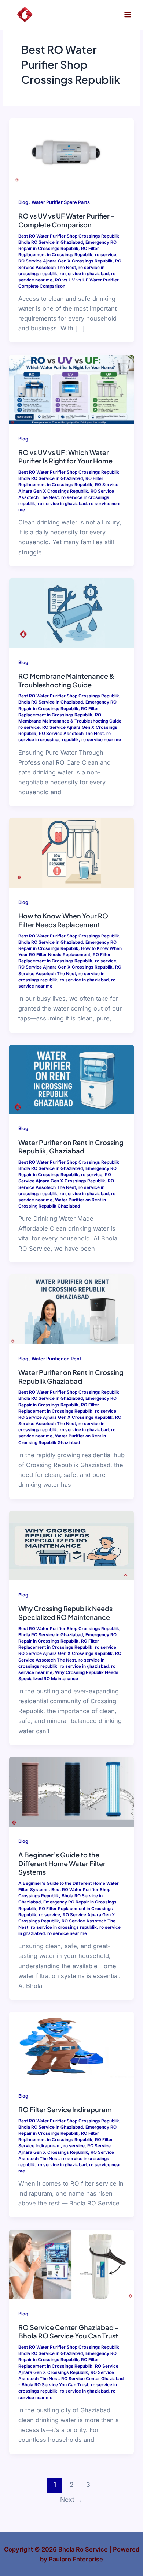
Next (71, 2499)
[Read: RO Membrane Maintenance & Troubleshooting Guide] (71, 613)
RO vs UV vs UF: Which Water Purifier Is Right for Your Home (65, 457)
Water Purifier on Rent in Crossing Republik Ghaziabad (71, 1377)
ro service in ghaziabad (84, 274)
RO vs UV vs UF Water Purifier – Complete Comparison (67, 220)
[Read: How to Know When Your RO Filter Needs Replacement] (71, 852)
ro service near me (101, 740)
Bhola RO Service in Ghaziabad (51, 242)
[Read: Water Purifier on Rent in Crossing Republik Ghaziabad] (71, 1309)
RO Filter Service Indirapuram (65, 2109)
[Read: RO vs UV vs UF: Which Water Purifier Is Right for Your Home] (71, 389)
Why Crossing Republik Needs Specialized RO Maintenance (65, 1613)
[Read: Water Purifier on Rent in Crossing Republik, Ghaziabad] (71, 1079)
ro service (106, 255)
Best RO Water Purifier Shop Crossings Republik (69, 236)
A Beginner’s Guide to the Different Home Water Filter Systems (62, 1863)
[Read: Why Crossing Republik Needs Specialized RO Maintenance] (71, 1545)
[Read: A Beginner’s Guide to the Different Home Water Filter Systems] (71, 1791)
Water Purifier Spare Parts (61, 202)
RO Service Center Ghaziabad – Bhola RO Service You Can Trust (69, 2332)
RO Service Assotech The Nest (71, 734)
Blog (23, 202)
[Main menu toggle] (127, 15)
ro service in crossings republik (64, 1927)
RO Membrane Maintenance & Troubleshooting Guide (66, 680)
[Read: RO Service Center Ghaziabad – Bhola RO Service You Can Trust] (71, 2264)
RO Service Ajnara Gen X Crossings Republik (65, 261)
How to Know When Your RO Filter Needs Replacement (63, 920)
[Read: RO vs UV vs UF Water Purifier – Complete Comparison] (71, 152)
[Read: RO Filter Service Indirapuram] (71, 2046)
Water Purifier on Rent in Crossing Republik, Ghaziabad (71, 1147)
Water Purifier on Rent (56, 1359)
